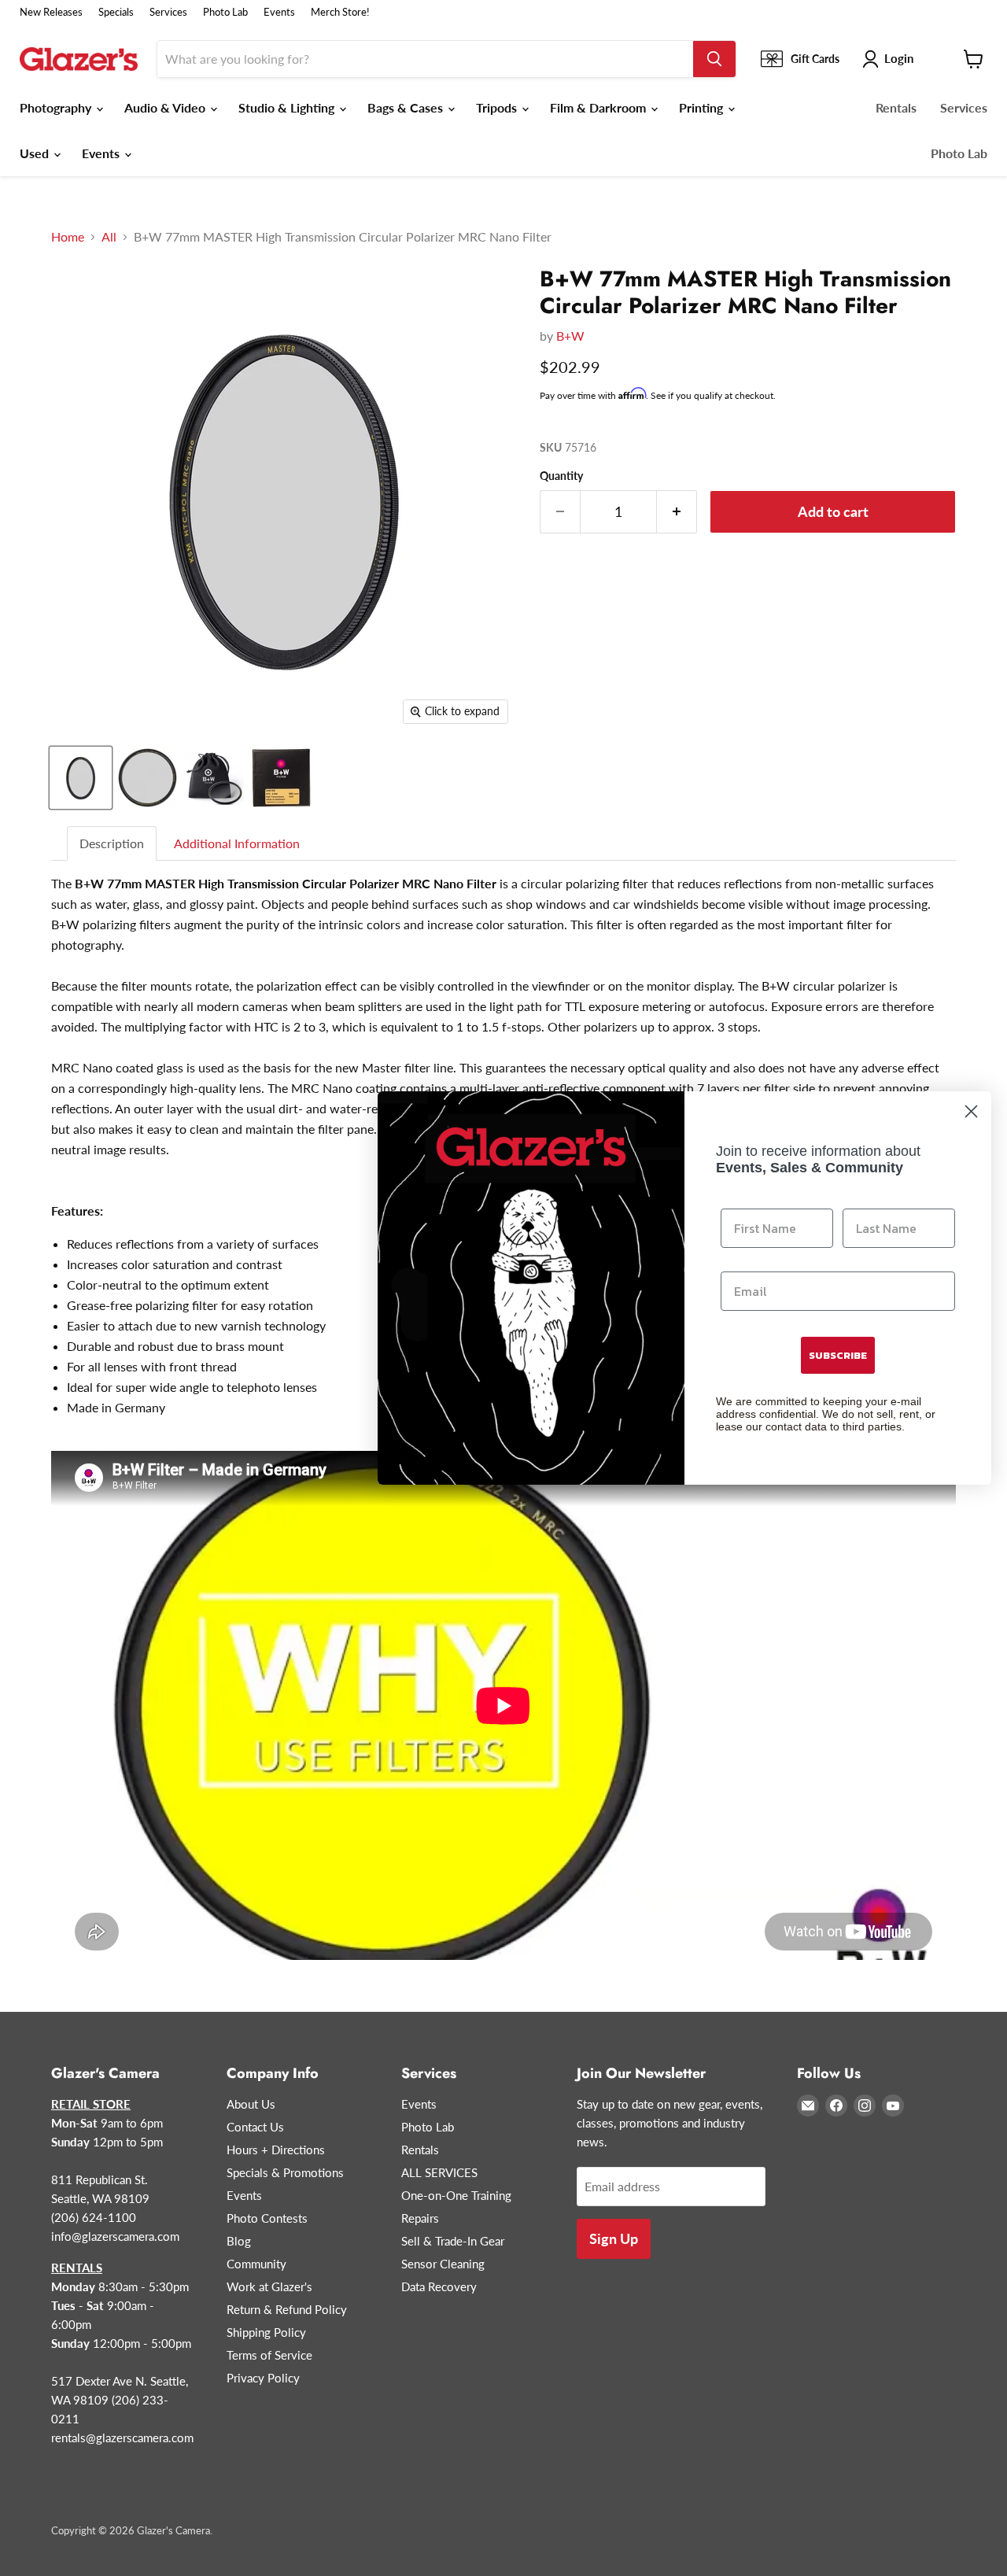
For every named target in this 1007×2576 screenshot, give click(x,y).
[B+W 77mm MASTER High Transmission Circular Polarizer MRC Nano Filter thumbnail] (81, 778)
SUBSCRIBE (838, 1355)
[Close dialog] (971, 1111)
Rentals (896, 107)
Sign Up (614, 2238)
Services (168, 12)
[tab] (113, 844)
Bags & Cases (407, 107)
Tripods (498, 107)
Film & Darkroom (599, 107)
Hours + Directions (276, 2150)
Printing (703, 107)
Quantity (561, 476)
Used (36, 153)
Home (68, 237)
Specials (116, 12)
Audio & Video (166, 107)
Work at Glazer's (269, 2286)
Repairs (420, 2218)
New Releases (51, 12)
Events (279, 12)
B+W (570, 336)
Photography (57, 107)
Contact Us (255, 2127)
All (109, 237)
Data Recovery (439, 2286)
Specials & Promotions (285, 2172)
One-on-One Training (456, 2195)
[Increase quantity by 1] (677, 512)
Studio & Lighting (288, 107)
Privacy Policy (263, 2378)
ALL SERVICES (439, 2172)
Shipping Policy (266, 2332)
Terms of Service (269, 2355)
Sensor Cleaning (443, 2264)
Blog (239, 2241)
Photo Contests (267, 2218)
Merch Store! (340, 12)
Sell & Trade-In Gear (453, 2241)
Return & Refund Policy (287, 2309)
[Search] (714, 59)
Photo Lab (225, 12)
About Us (251, 2104)
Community (256, 2264)
